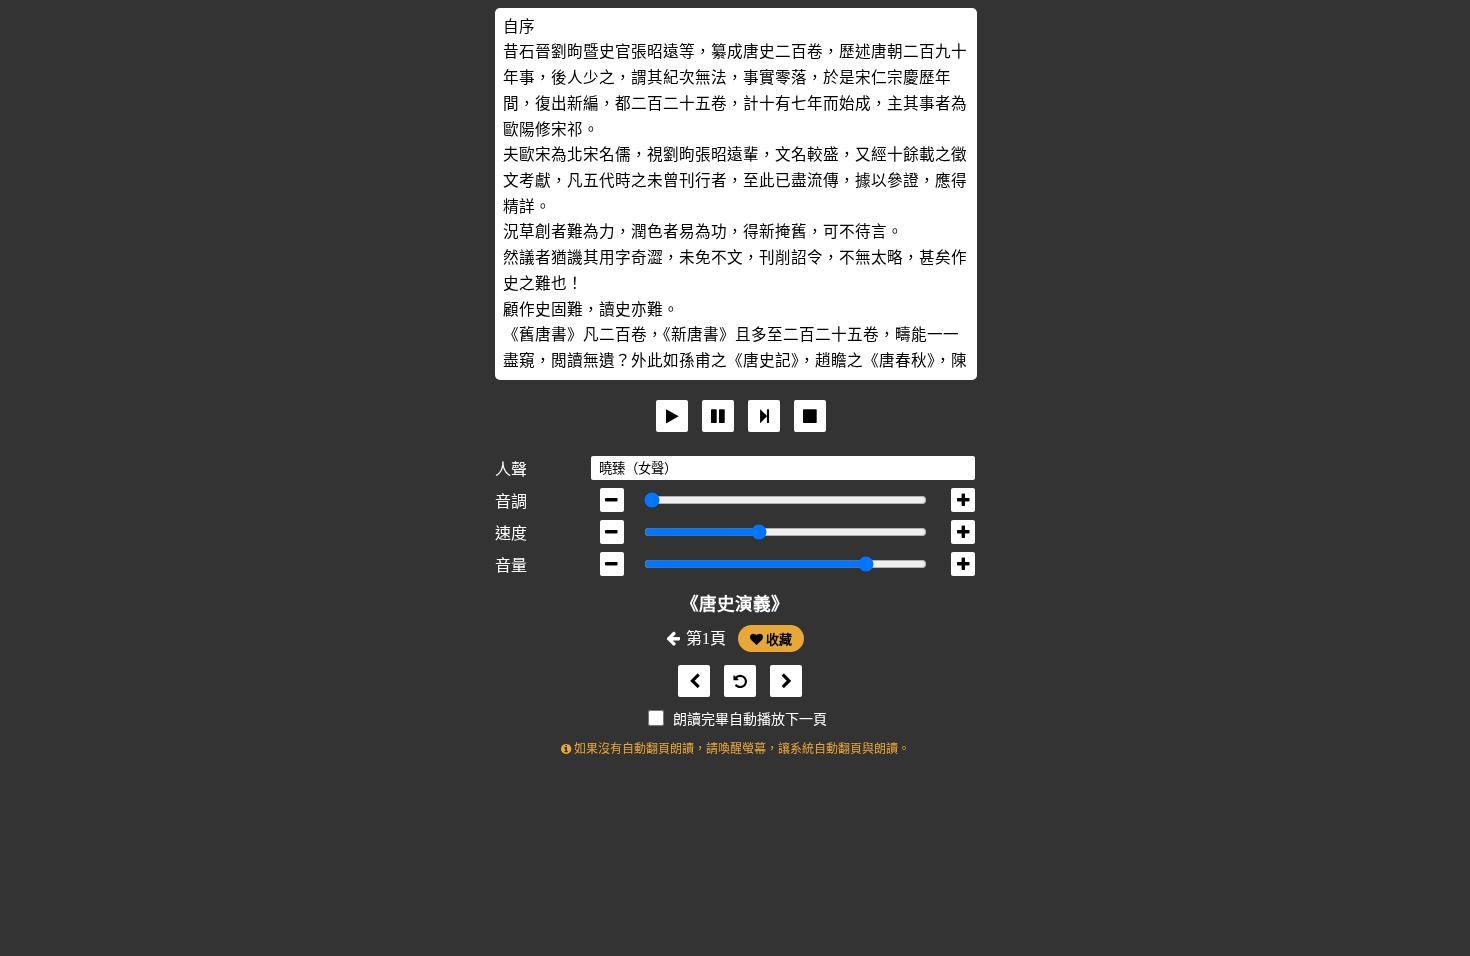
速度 (511, 533)
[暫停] (718, 416)
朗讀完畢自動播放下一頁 (750, 719)
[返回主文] (735, 681)
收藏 (777, 639)
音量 (511, 565)
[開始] (672, 416)
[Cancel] (810, 416)
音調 (511, 501)
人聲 (511, 469)
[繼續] (764, 416)
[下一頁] (781, 681)
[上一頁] (689, 681)
